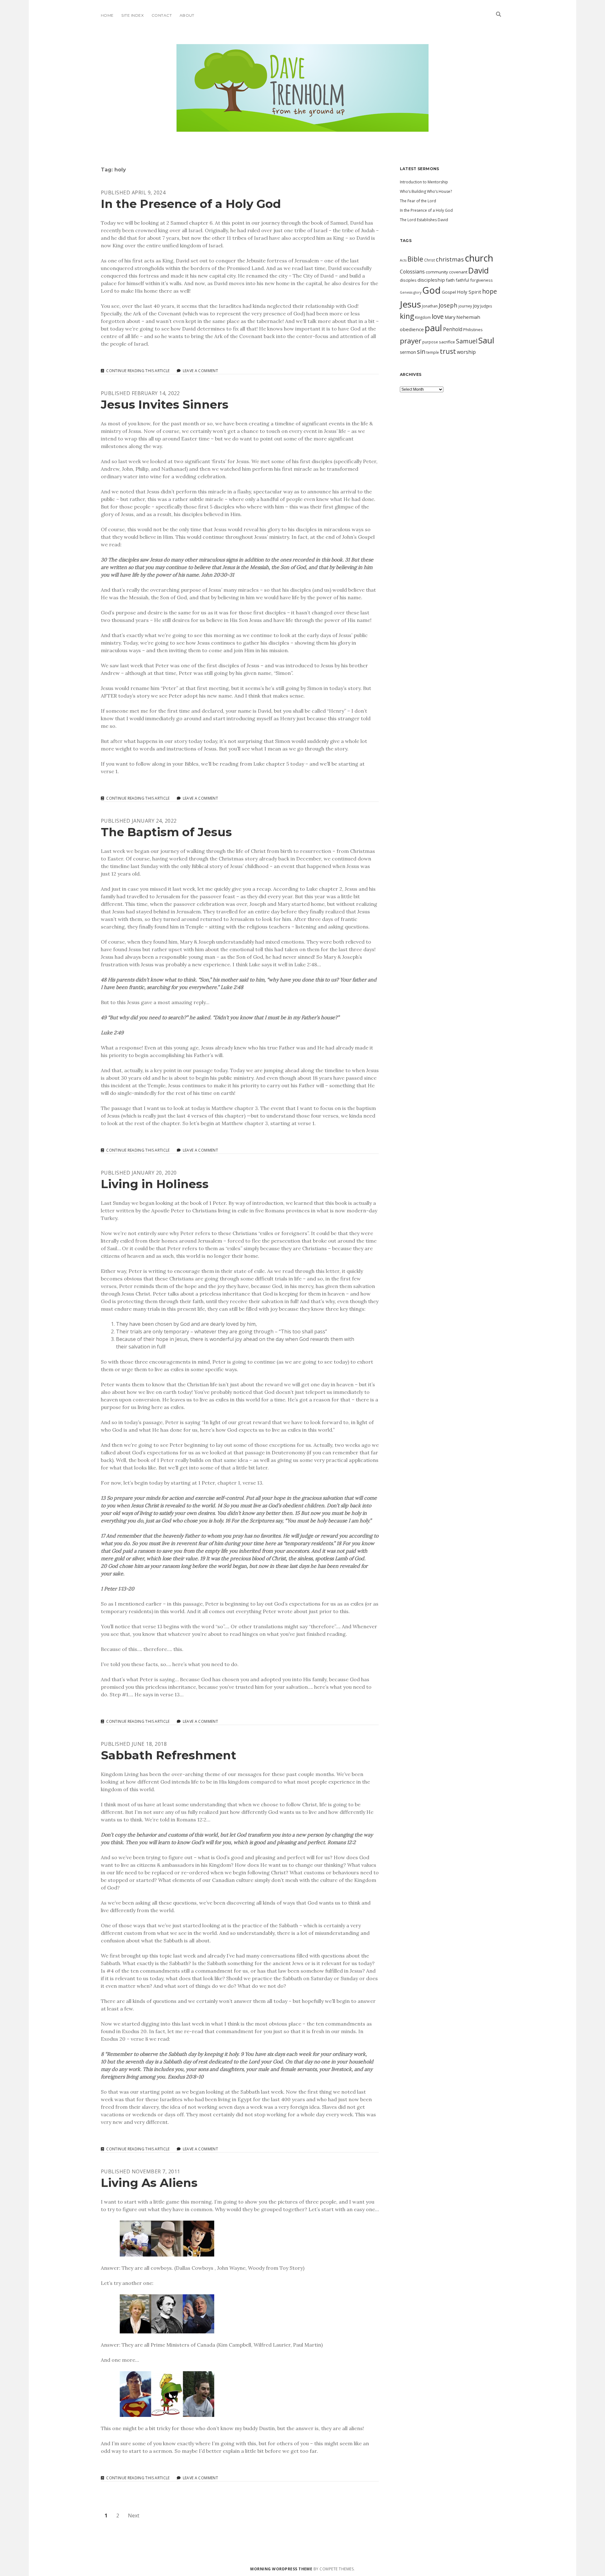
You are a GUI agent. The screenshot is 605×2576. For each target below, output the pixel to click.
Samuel (467, 341)
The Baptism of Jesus (166, 832)
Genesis (406, 292)
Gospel (449, 292)
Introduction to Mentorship (424, 182)
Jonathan (430, 306)
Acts (403, 260)
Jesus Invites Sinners (165, 404)
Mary (450, 317)
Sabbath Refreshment (169, 1755)
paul (433, 328)
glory (417, 292)
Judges (486, 306)
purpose (430, 342)
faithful (462, 280)
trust (448, 351)
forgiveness (481, 280)
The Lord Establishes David (424, 220)
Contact (162, 15)
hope (490, 291)
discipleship (431, 280)
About (187, 15)
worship (466, 352)
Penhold (453, 329)
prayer (411, 341)
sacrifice (447, 342)
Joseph (448, 305)
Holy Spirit (469, 292)
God (432, 290)
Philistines (473, 330)
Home (107, 15)
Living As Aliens (149, 2183)
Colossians (412, 272)
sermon (408, 352)
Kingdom (423, 317)
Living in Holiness (155, 1184)
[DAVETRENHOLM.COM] (302, 126)
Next (134, 2516)
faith (450, 280)
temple (433, 352)
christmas (450, 259)
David (478, 270)
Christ (429, 260)
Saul (486, 340)
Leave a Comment (200, 371)
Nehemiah (468, 317)
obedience (412, 329)
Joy (476, 306)
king (407, 316)
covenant (458, 272)
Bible (415, 259)
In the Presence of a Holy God (191, 204)
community (437, 272)
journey (465, 306)
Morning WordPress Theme (281, 2569)
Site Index (133, 15)
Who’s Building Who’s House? (426, 191)
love (438, 316)
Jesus (410, 304)
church (479, 258)
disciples (408, 280)
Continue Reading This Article (138, 371)
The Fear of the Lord (418, 201)
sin (421, 351)
